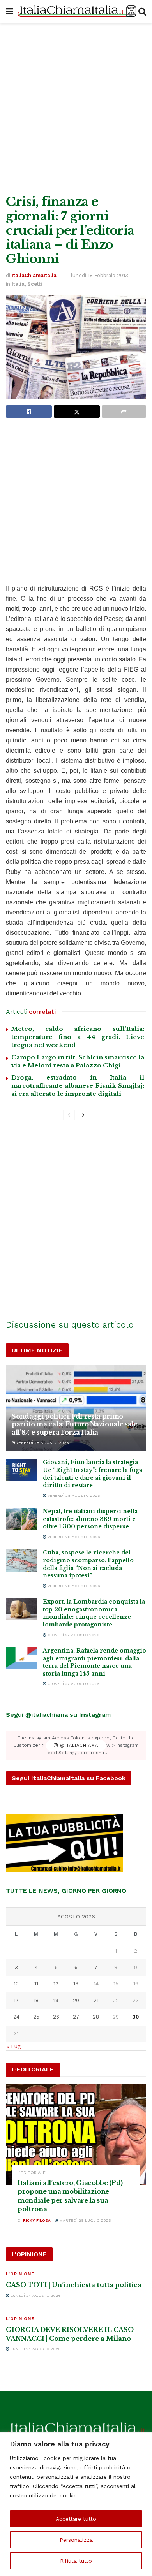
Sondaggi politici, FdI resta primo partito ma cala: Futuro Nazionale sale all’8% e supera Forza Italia (75, 1424)
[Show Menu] (10, 12)
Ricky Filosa (37, 2220)
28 (96, 2017)
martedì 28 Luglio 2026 (85, 2220)
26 (56, 2017)
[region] (76, 2504)
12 (56, 1984)
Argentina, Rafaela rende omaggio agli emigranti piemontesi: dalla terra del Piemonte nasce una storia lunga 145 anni (95, 1662)
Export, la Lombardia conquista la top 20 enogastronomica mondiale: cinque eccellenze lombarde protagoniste (94, 1613)
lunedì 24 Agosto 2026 (35, 2296)
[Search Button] (142, 12)
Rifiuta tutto (76, 2561)
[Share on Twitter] (77, 411)
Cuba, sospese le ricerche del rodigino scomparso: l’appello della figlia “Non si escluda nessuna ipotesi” (88, 1564)
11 (36, 1984)
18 (36, 2000)
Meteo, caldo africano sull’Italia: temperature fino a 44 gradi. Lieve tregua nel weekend (78, 1037)
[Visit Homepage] (76, 12)
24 (16, 2017)
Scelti (35, 284)
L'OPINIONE (20, 2274)
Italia (18, 284)
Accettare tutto (76, 2519)
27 (76, 2017)
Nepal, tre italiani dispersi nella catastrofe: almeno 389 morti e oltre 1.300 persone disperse (90, 1519)
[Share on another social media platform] (124, 411)
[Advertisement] (76, 107)
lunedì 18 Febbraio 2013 (100, 275)
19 (56, 2000)
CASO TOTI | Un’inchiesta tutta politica (74, 2285)
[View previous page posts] (69, 1115)
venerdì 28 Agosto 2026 (42, 1443)
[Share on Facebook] (29, 411)
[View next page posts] (83, 1115)
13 (76, 1984)
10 (16, 1984)
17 (16, 2000)
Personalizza (76, 2540)
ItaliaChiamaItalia (34, 275)
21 (96, 2000)
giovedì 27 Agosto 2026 (73, 1635)
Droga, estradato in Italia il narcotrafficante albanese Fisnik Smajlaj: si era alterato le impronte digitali (78, 1086)
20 (76, 2000)
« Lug (13, 2046)
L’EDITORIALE (32, 2173)
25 (36, 2017)
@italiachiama (78, 1745)
